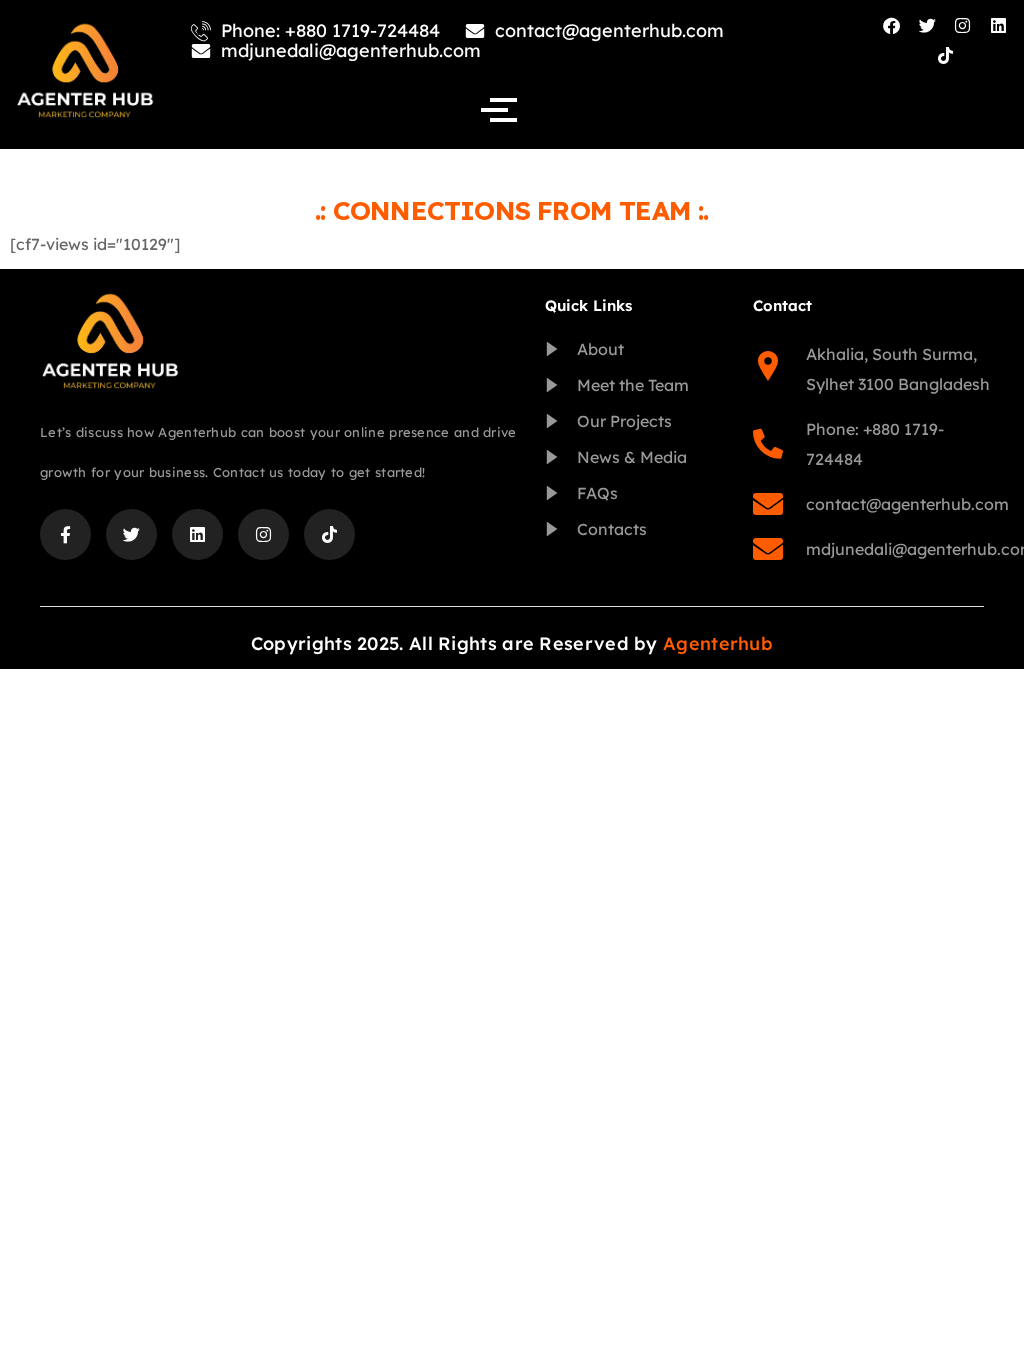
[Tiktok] (945, 56)
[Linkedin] (998, 25)
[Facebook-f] (65, 534)
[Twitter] (927, 25)
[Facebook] (891, 25)
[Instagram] (963, 25)
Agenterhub (718, 643)
